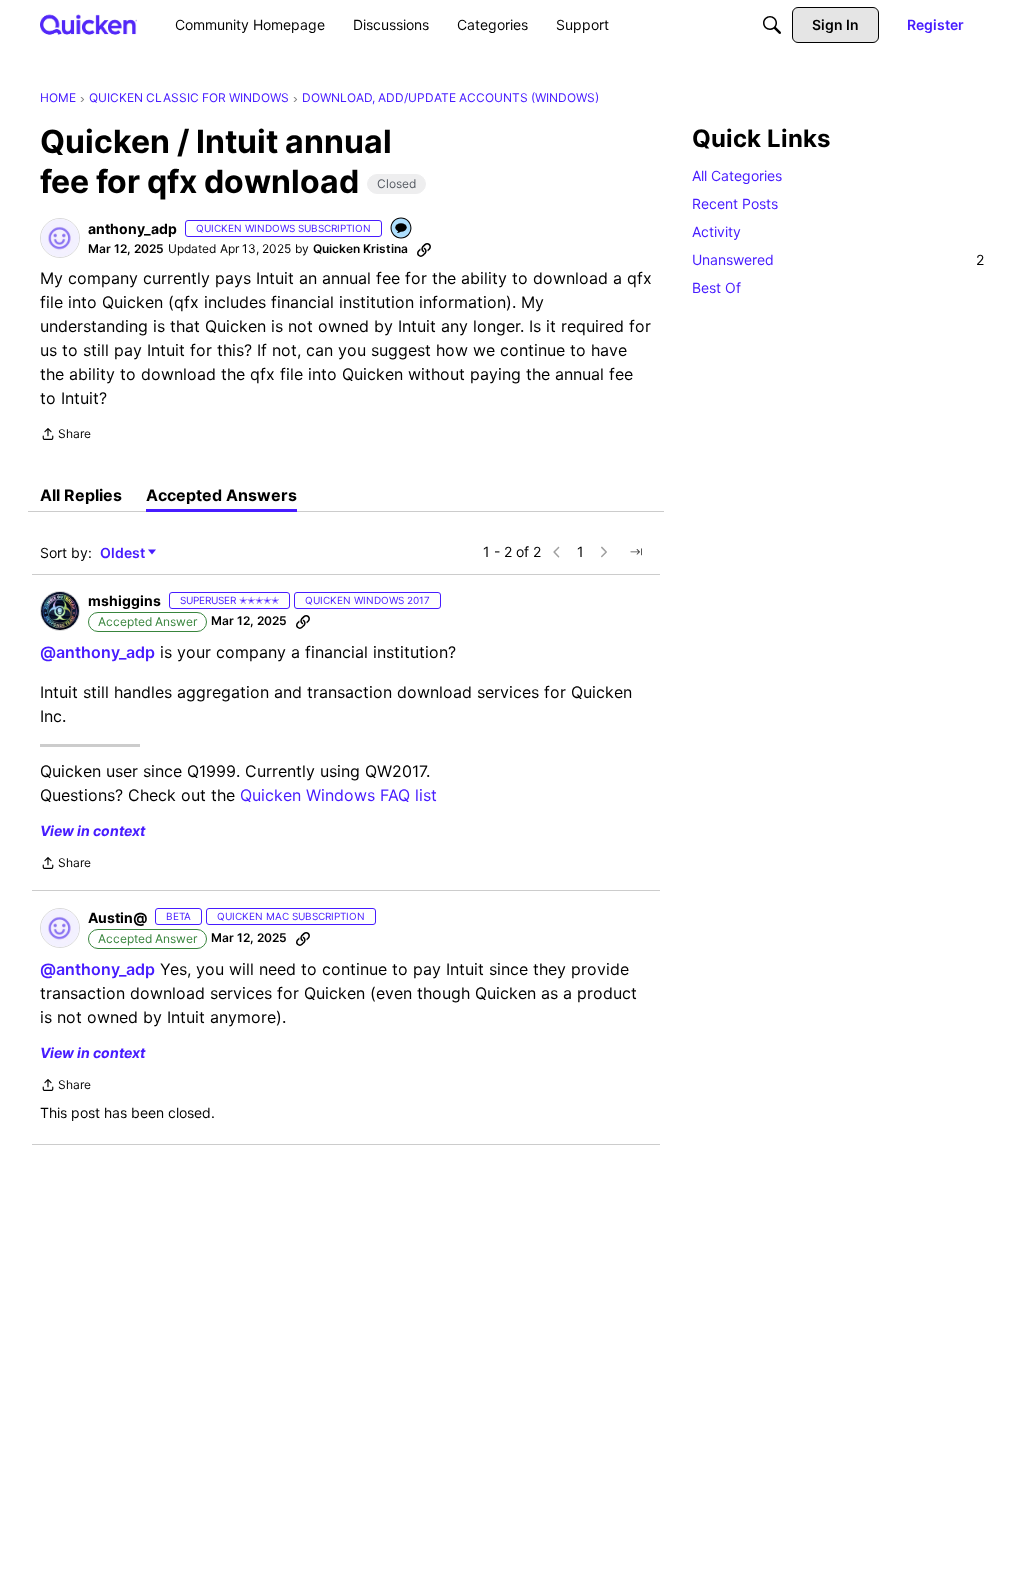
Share (65, 436)
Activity (716, 231)
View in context (92, 830)
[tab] (81, 495)
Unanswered (838, 259)
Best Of (716, 287)
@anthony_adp (97, 652)
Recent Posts (735, 203)
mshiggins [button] (124, 600)
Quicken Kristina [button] (360, 248)
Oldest (124, 553)
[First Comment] (402, 229)
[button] (60, 238)
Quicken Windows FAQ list (338, 795)
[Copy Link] (424, 249)
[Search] (772, 25)
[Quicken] (88, 24)
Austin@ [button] (117, 917)
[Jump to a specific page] (636, 552)
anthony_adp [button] (132, 228)
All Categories (737, 175)
